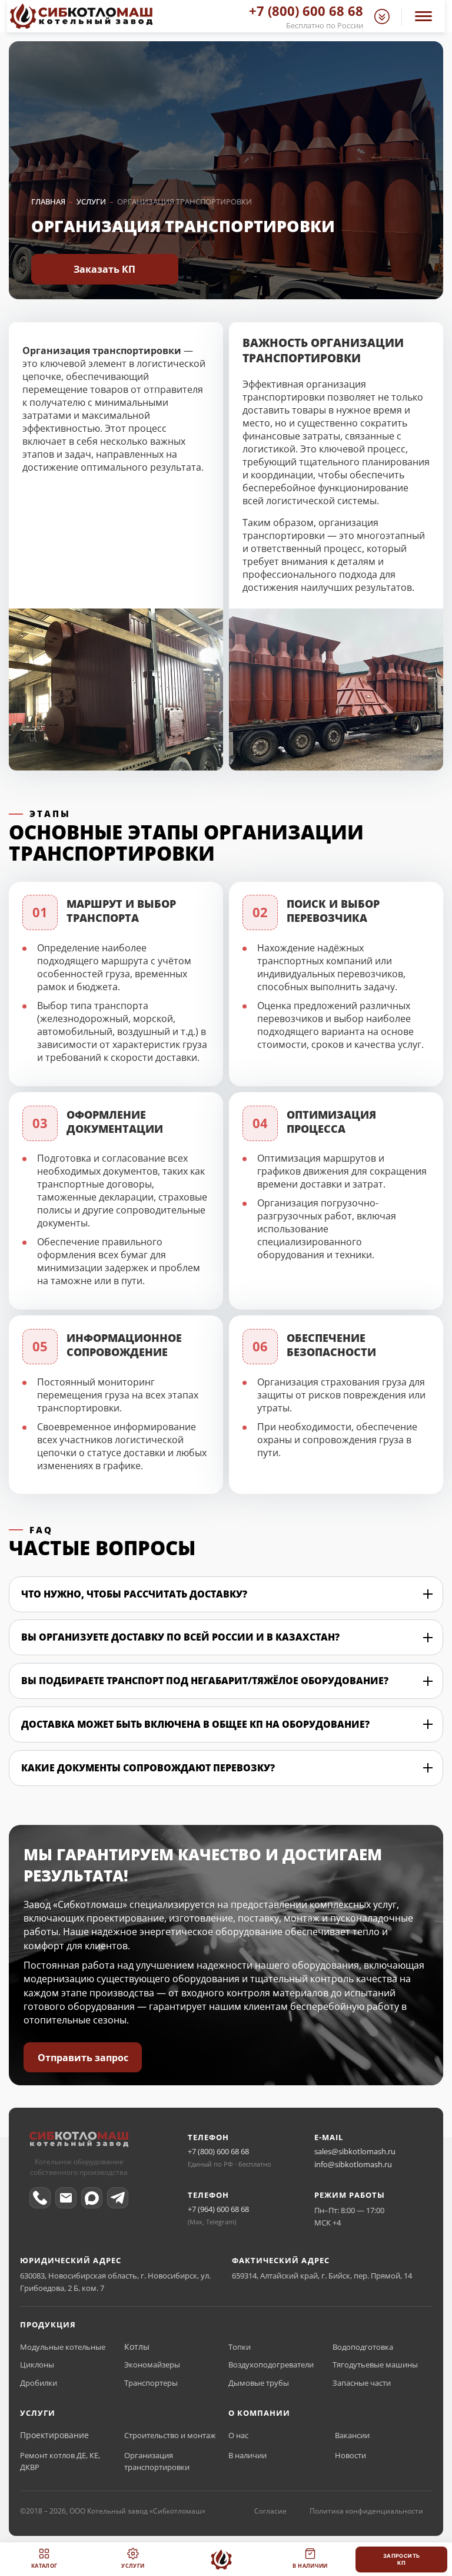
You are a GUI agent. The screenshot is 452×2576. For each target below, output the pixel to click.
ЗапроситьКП (402, 2559)
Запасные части (362, 2383)
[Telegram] (118, 2198)
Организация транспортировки (157, 2461)
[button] (382, 16)
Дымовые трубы (259, 2383)
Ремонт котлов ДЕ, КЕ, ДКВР (60, 2461)
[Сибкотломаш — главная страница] (79, 2142)
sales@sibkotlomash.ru (355, 2151)
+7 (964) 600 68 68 (218, 2209)
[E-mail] (66, 2198)
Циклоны (37, 2365)
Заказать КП (104, 269)
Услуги (133, 2566)
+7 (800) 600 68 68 (218, 2151)
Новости (350, 2455)
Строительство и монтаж (170, 2435)
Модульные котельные (63, 2347)
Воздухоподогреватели (271, 2365)
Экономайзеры (152, 2365)
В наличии (247, 2455)
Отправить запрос (83, 2058)
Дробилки (39, 2383)
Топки (240, 2347)
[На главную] (221, 2560)
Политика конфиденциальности (366, 2511)
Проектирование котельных (67, 2435)
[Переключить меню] (423, 16)
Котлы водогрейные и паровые (174, 2347)
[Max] (92, 2198)
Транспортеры (151, 2383)
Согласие (270, 2511)
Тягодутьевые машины (375, 2365)
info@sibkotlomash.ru (353, 2164)
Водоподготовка (363, 2347)
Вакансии (352, 2435)
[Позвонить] (40, 2198)
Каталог (44, 2566)
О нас (238, 2435)
